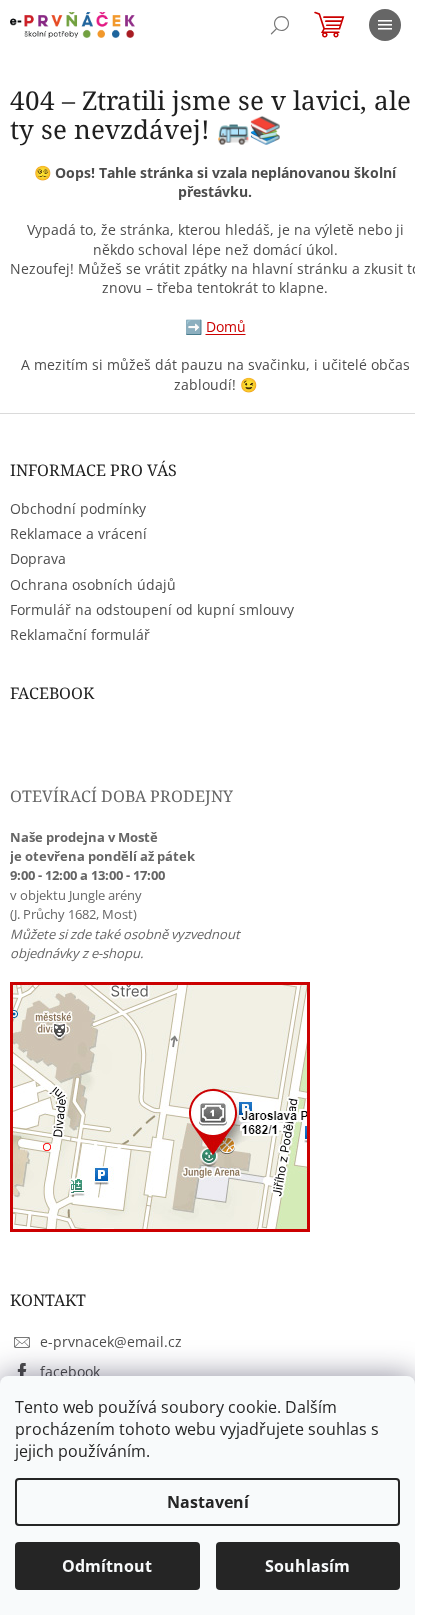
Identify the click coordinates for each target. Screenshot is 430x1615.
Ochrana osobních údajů (93, 584)
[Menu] (385, 25)
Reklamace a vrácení (78, 533)
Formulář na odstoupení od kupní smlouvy (152, 609)
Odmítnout (107, 1566)
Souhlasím (307, 1566)
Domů (226, 326)
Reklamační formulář (80, 634)
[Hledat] (280, 25)
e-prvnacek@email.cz (111, 1341)
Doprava (38, 558)
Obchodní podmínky (78, 508)
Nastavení (208, 1502)
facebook (70, 1371)
